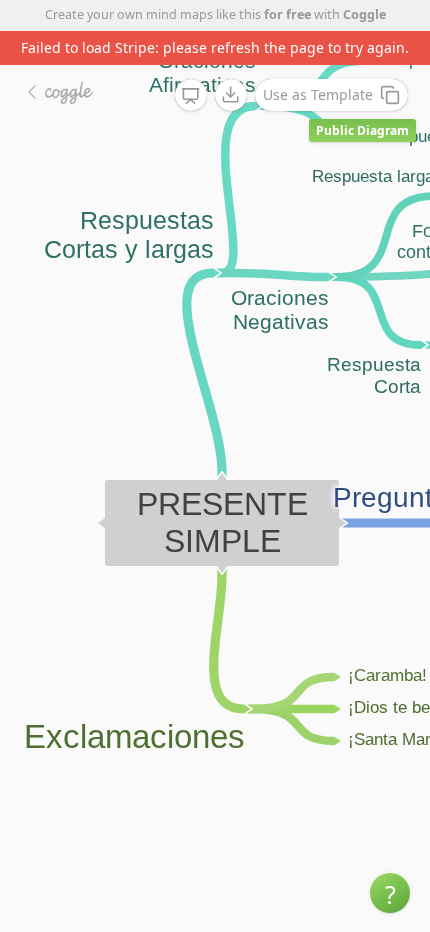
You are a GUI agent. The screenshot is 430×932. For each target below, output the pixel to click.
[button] (390, 893)
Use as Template (318, 94)
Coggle (364, 14)
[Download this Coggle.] (231, 95)
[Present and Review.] (191, 96)
